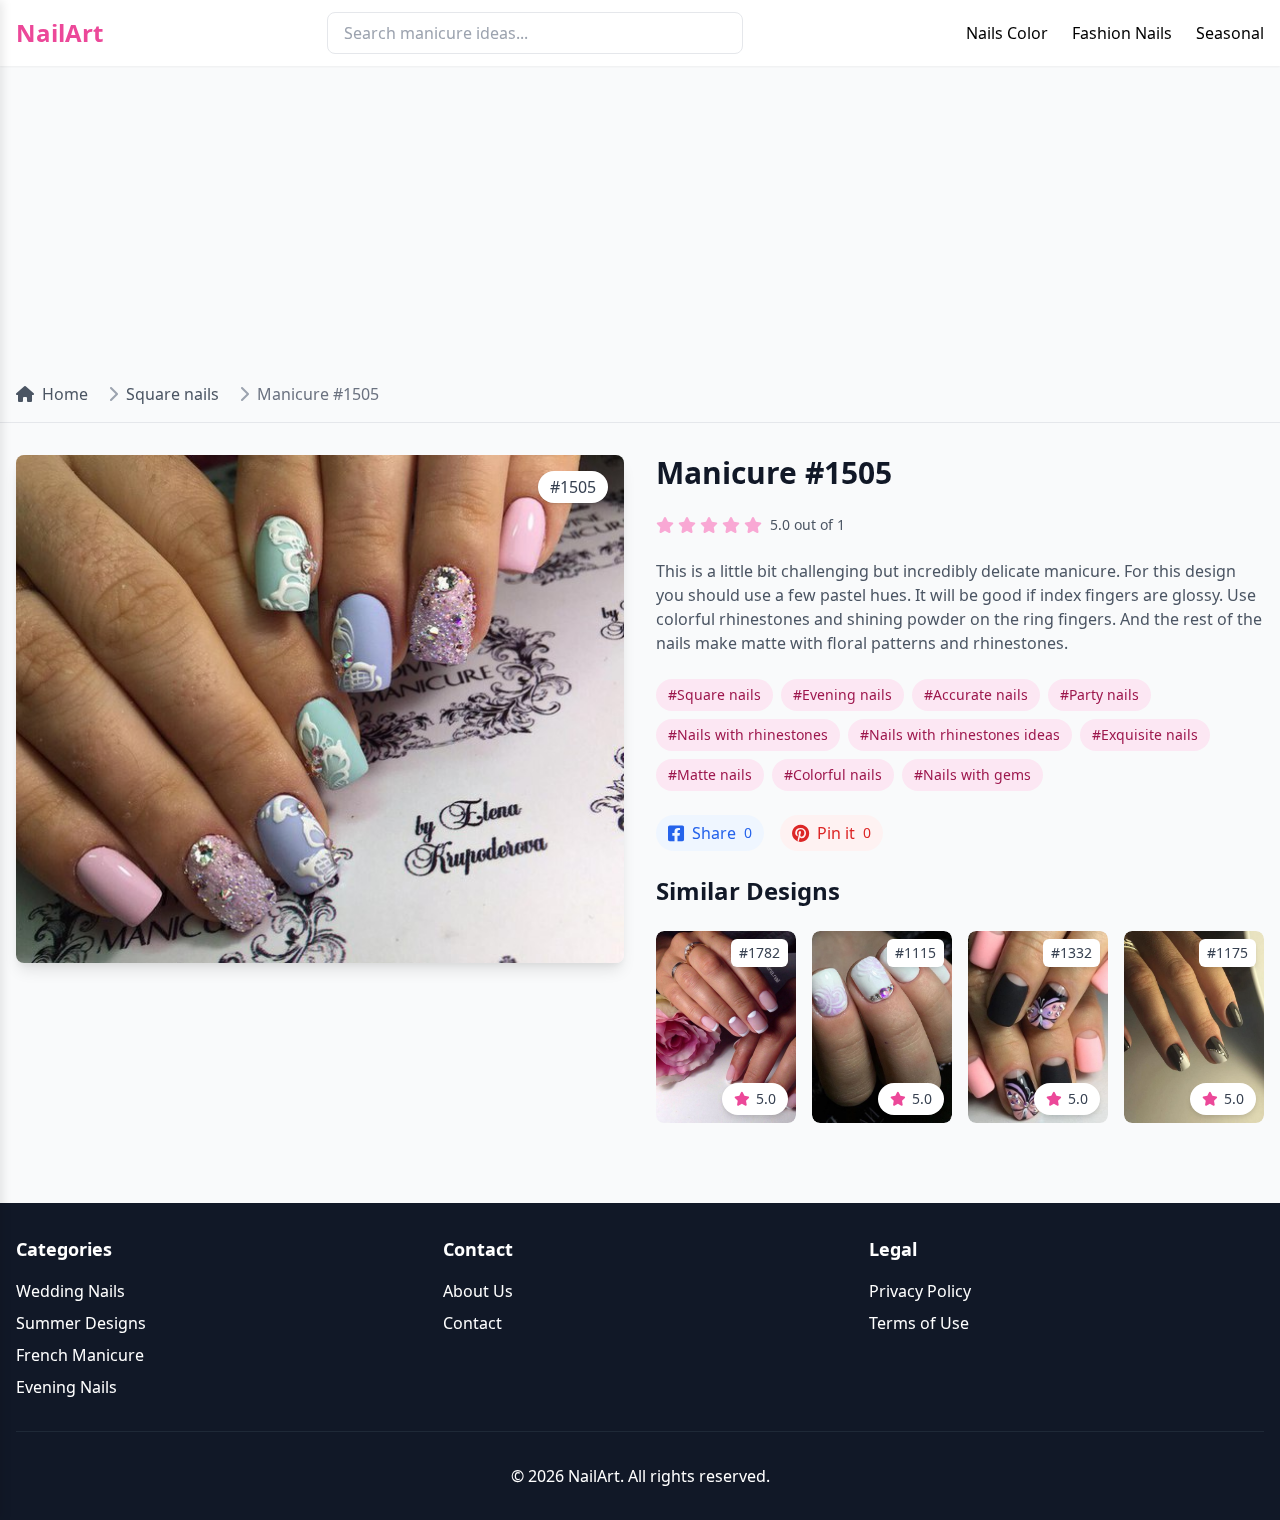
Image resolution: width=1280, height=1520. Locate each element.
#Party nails (1099, 694)
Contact (472, 1323)
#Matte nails (710, 774)
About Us (478, 1291)
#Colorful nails (833, 774)
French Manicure (80, 1355)
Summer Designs (81, 1323)
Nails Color (1007, 33)
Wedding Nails (70, 1291)
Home (65, 394)
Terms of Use (919, 1323)
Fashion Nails (1122, 33)
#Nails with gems (972, 774)
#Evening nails (842, 694)
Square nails (172, 394)
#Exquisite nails (1145, 734)
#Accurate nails (976, 694)
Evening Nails (66, 1387)
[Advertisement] (640, 216)
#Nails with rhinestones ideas (960, 734)
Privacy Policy (920, 1291)
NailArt (59, 33)
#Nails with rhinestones (748, 734)
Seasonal (1230, 33)
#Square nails (714, 694)
